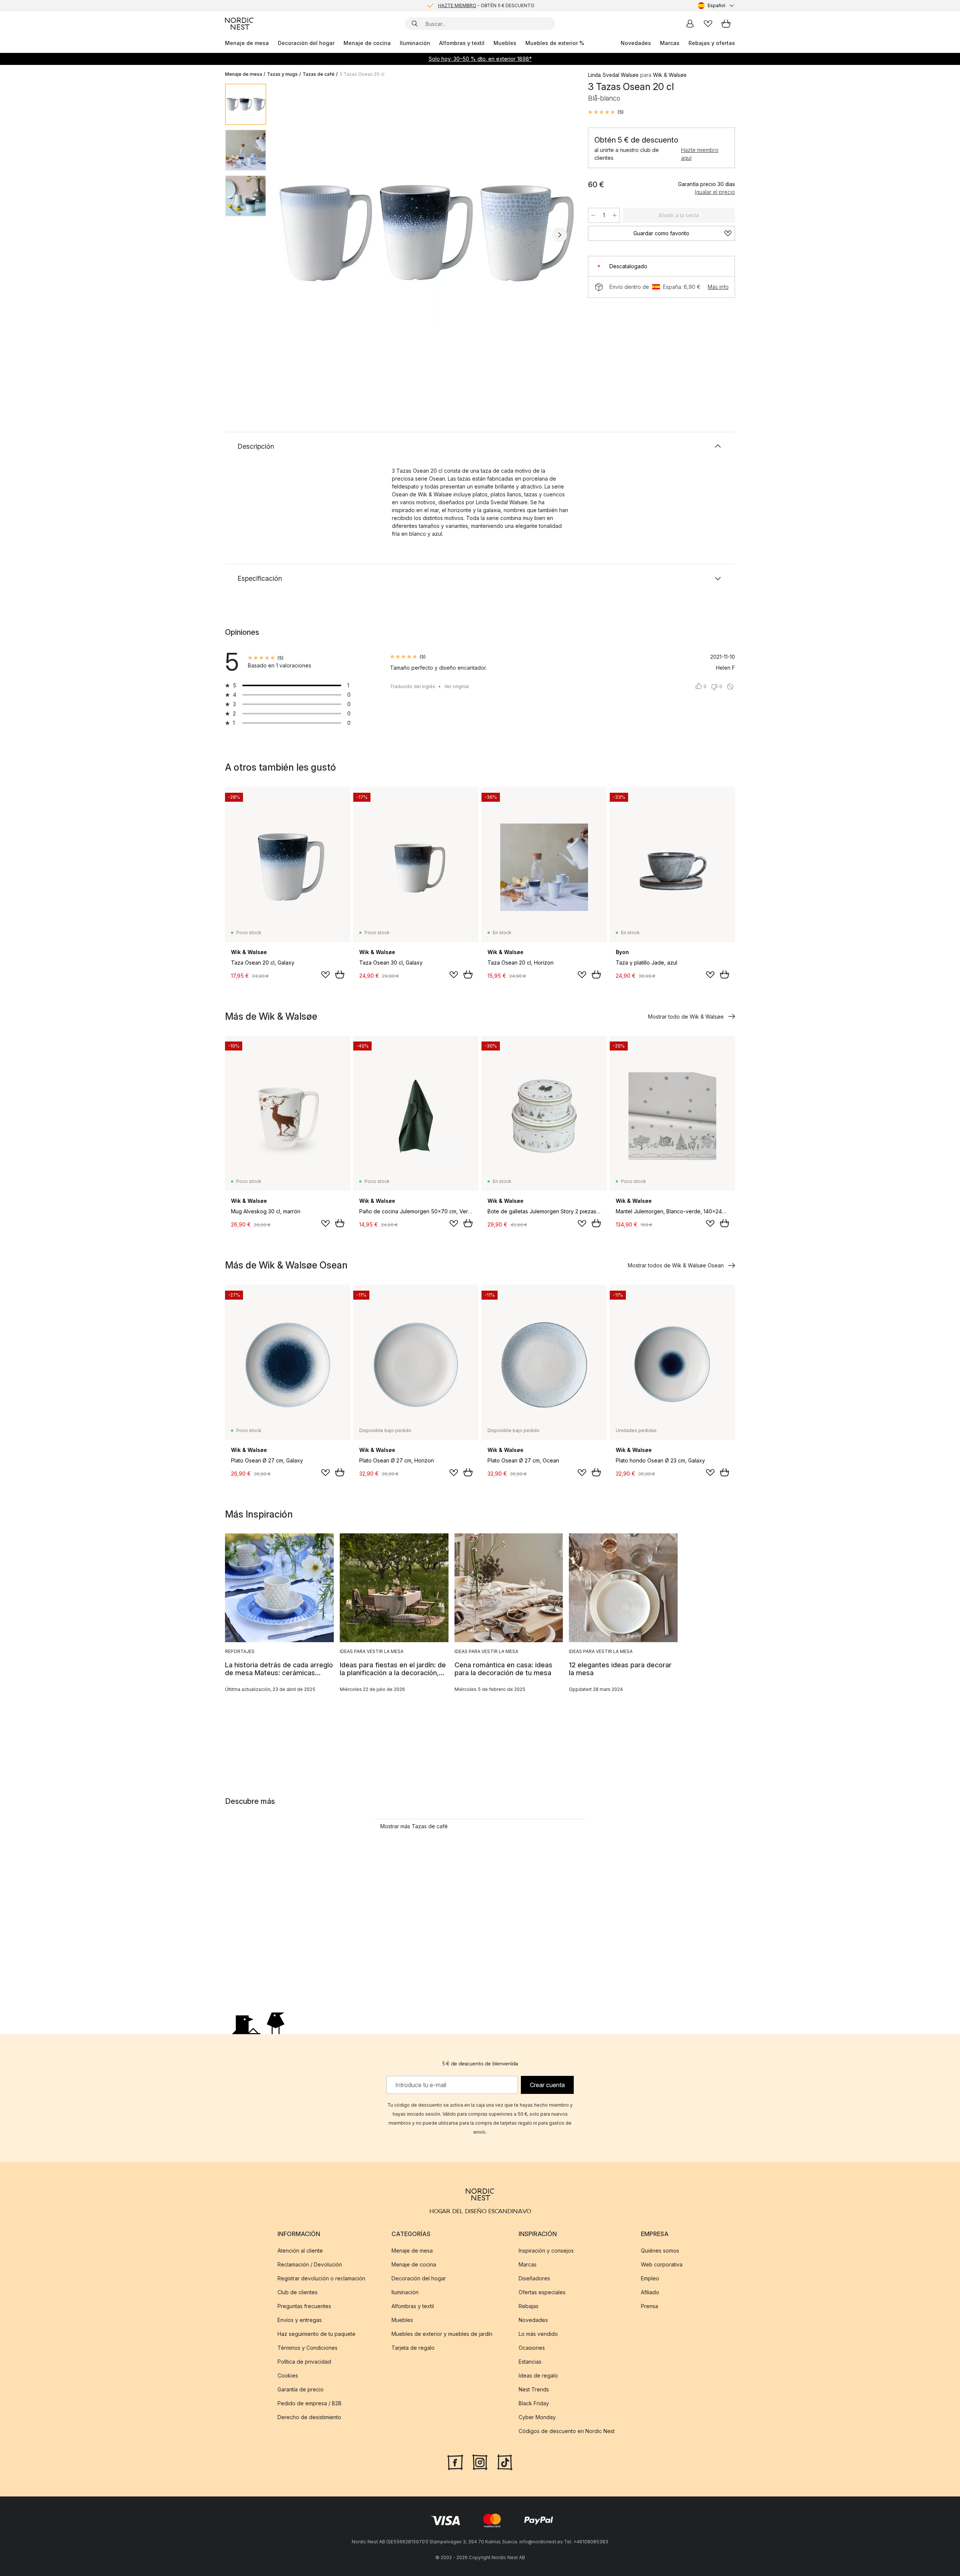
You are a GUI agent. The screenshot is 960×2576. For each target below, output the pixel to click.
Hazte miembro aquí (700, 154)
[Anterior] (292, 235)
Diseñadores (534, 2278)
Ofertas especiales (542, 2292)
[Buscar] (415, 24)
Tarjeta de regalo (413, 2348)
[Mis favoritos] (708, 24)
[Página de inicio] (239, 24)
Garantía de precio (301, 2389)
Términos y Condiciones (307, 2348)
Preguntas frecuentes (304, 2306)
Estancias (530, 2362)
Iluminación (415, 43)
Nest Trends (534, 2389)
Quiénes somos (660, 2251)
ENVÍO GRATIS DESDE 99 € (486, 5)
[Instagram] (480, 2462)
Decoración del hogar (306, 43)
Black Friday (534, 2403)
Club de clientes (298, 2292)
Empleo (650, 2278)
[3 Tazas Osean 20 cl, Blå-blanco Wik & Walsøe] (426, 234)
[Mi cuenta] (690, 24)
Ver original (457, 686)
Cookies (288, 2375)
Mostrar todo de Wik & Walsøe (686, 1017)
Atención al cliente (300, 2251)
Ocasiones (532, 2348)
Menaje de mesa (247, 43)
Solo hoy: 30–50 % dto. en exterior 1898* (480, 59)
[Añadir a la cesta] (340, 974)
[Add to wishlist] (325, 975)
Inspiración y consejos (546, 2251)
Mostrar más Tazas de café (414, 1826)
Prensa (649, 2306)
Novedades (636, 43)
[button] (606, 112)
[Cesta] (726, 24)
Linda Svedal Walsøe (613, 75)
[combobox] (716, 6)
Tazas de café (319, 74)
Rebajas (529, 2306)
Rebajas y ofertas (712, 43)
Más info (718, 287)
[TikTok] (505, 2462)
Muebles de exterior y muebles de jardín (442, 2334)
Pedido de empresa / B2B (310, 2403)
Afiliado (650, 2292)
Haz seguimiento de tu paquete (316, 2334)
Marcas (670, 43)
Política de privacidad (304, 2362)
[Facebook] (455, 2462)
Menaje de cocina (367, 43)
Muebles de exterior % (555, 43)
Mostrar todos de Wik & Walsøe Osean (676, 1265)
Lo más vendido (538, 2334)
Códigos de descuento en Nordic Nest (567, 2431)
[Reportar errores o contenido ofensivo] (730, 687)
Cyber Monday (537, 2417)
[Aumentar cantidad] (615, 215)
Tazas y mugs (282, 74)
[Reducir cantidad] (593, 215)
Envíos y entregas (300, 2320)
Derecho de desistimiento (309, 2417)
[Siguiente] (559, 235)
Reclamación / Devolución (310, 2264)
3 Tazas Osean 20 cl (362, 74)
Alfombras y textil (462, 43)
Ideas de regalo (538, 2375)
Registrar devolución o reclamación (321, 2278)
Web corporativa (662, 2264)
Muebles (505, 43)
